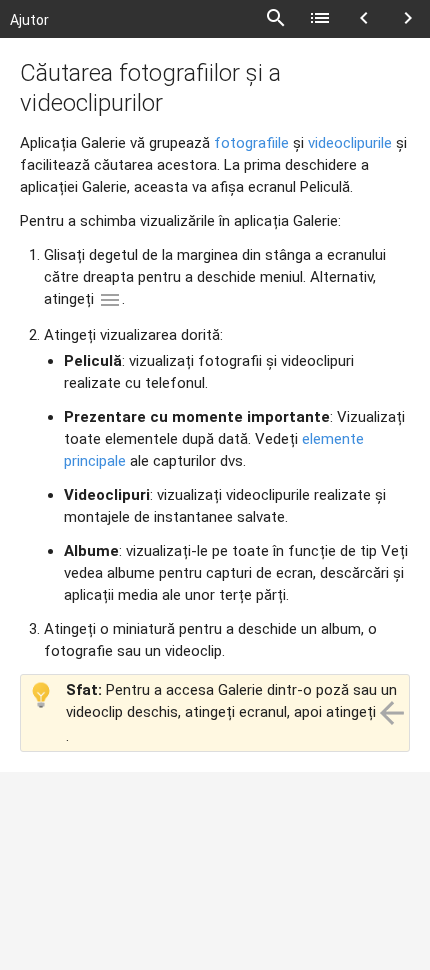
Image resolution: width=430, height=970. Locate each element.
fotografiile (251, 143)
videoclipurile (350, 143)
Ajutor (29, 20)
